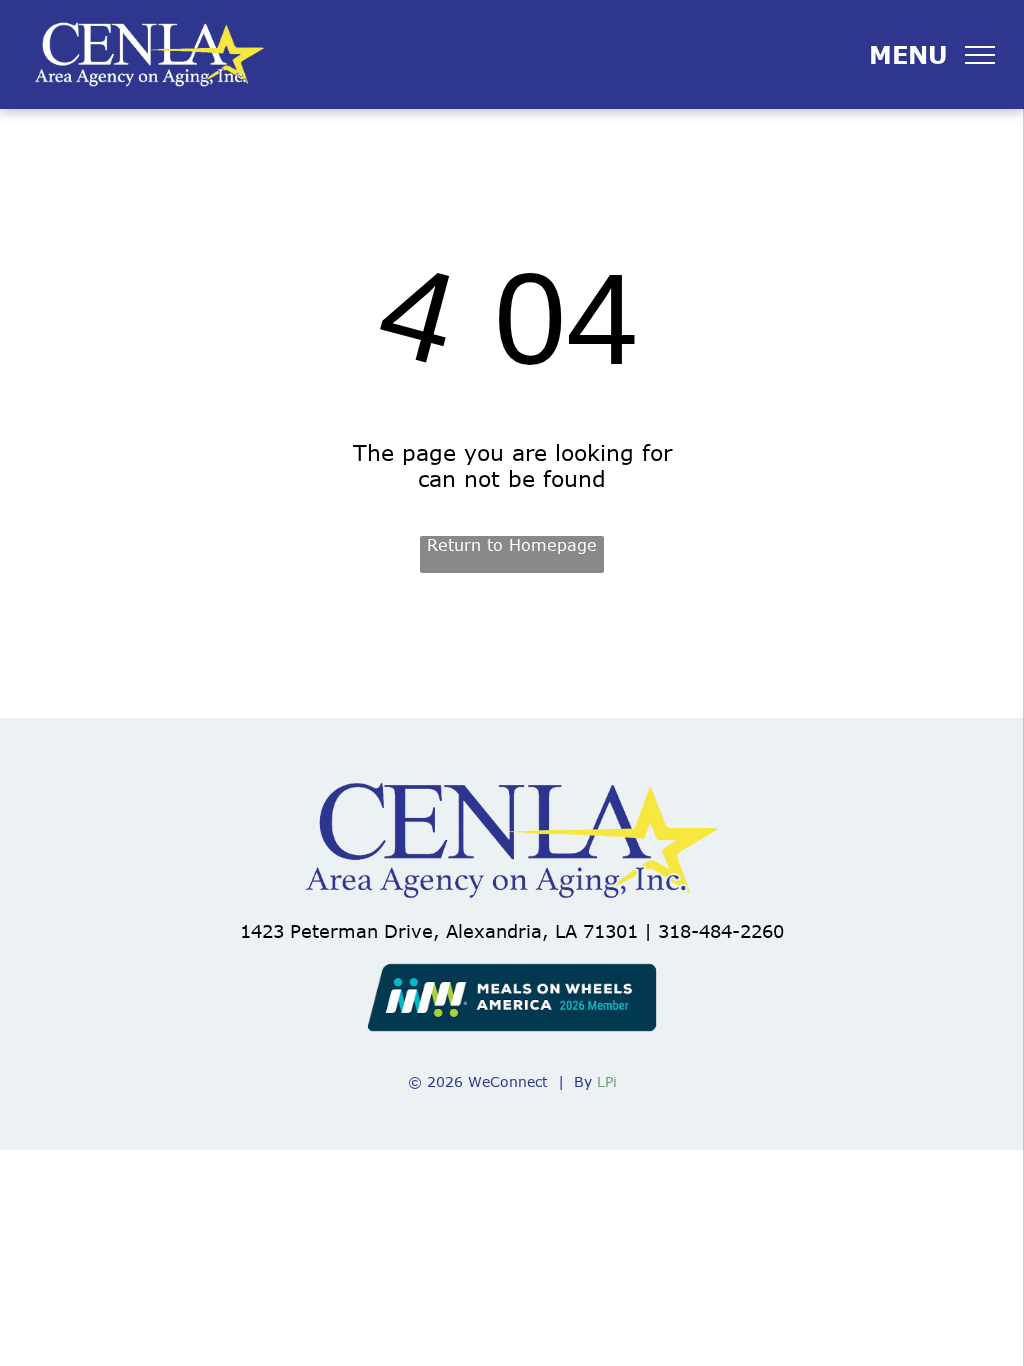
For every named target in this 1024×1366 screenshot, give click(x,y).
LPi (607, 1081)
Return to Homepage (512, 545)
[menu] (980, 55)
